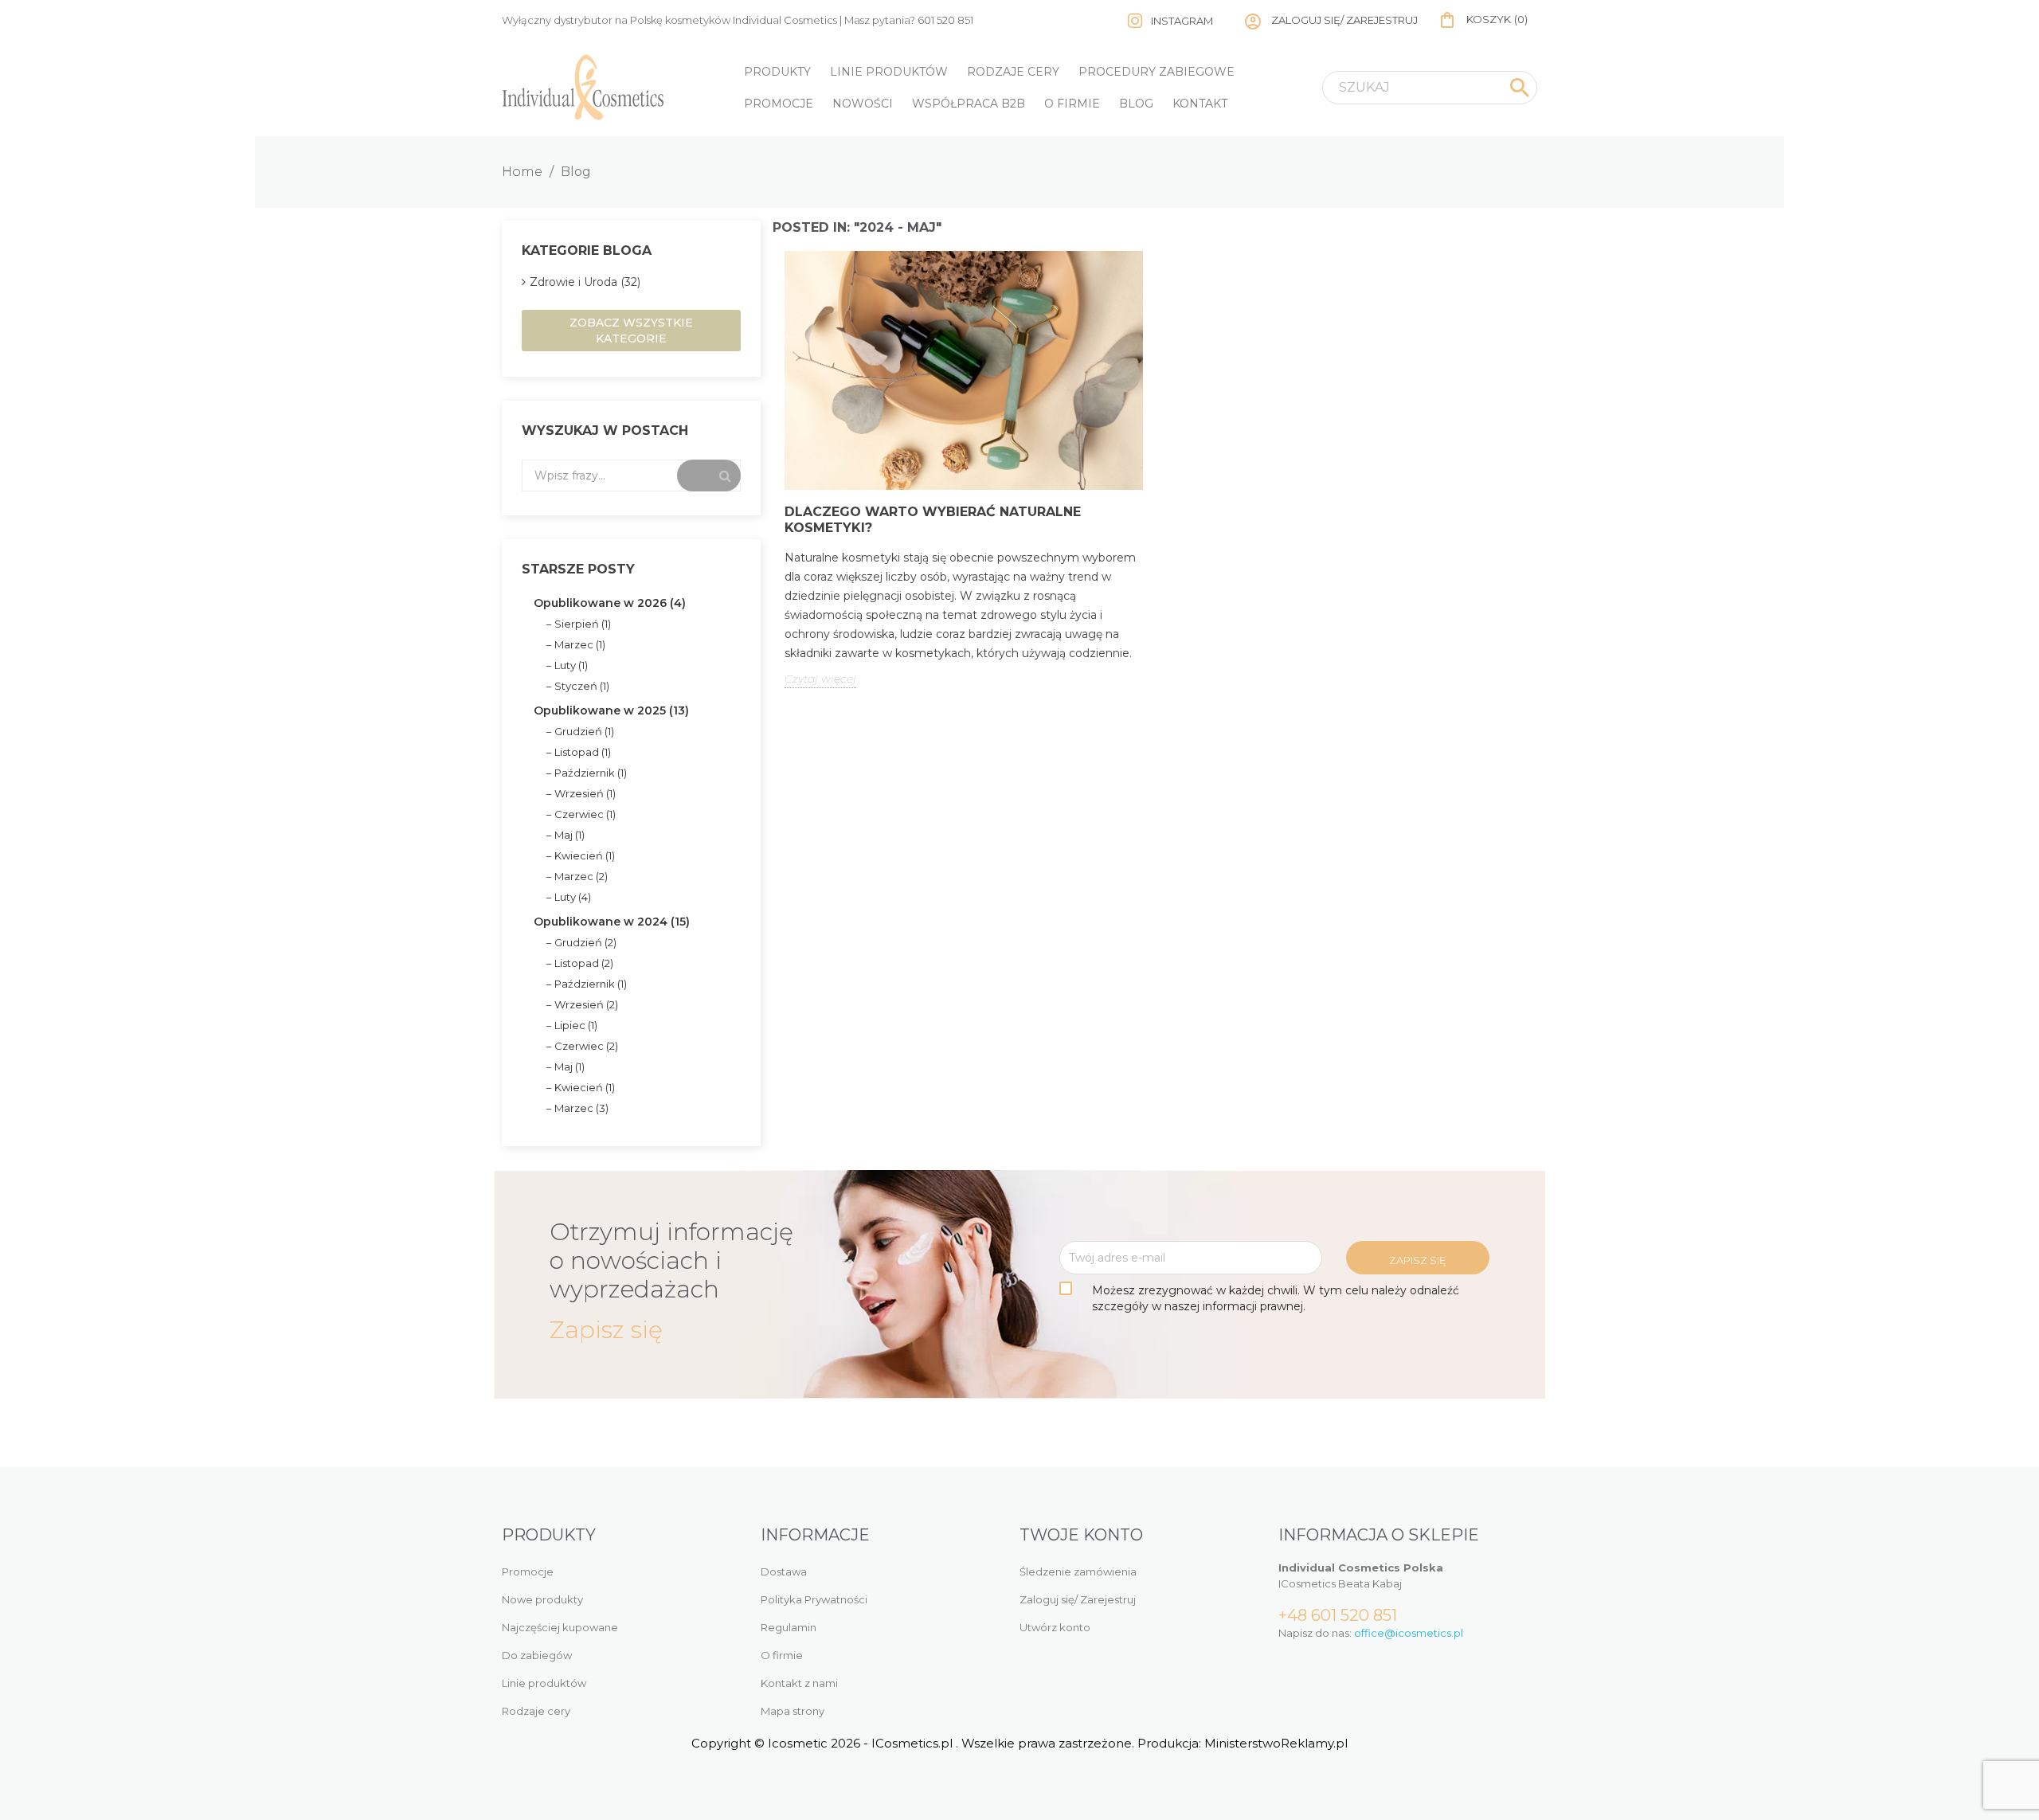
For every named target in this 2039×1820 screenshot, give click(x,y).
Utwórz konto (1055, 1627)
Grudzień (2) (585, 942)
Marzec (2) (581, 876)
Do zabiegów (537, 1655)
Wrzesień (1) (585, 793)
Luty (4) (573, 897)
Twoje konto (1081, 1535)
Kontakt (1200, 104)
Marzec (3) (581, 1108)
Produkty (777, 72)
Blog (1136, 104)
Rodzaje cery (1013, 72)
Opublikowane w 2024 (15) (612, 922)
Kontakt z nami (799, 1683)
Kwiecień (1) (585, 855)
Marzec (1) (580, 644)
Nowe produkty (542, 1599)
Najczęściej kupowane (560, 1627)
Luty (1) (571, 665)
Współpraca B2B (969, 104)
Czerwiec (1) (585, 814)
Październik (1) (591, 773)
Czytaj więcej (820, 679)
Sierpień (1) (583, 624)
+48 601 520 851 (1338, 1615)
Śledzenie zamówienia (1078, 1571)
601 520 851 (945, 20)
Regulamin (789, 1627)
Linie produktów (889, 72)
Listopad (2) (584, 963)
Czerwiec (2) (586, 1046)
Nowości (863, 104)
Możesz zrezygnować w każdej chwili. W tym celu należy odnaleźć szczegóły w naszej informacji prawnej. (1276, 1298)
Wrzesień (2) (586, 1004)
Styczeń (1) (582, 686)
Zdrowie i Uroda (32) (585, 282)
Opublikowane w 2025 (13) (611, 710)
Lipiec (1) (576, 1025)
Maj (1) (569, 835)
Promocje (779, 104)
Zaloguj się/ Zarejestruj (1078, 1599)
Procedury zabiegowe (1156, 72)
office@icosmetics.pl (1409, 1633)
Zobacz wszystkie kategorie (631, 331)
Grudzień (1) (584, 731)
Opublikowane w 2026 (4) (610, 603)
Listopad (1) (583, 752)
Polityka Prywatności (814, 1599)
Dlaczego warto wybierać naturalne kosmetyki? (933, 520)
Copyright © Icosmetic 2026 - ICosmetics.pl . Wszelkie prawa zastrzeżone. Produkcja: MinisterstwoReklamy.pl (1019, 1743)
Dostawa (784, 1571)
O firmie (1072, 104)
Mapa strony (793, 1711)
